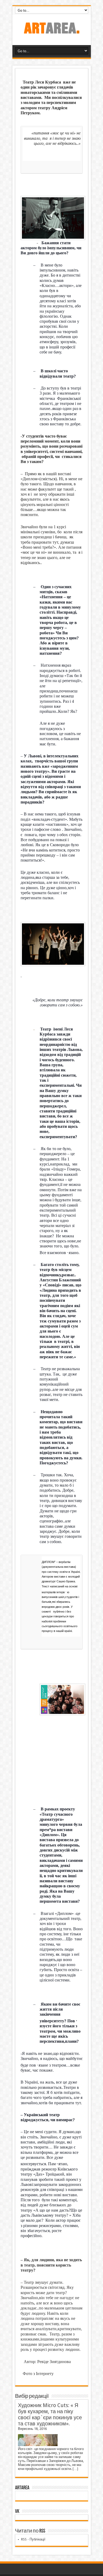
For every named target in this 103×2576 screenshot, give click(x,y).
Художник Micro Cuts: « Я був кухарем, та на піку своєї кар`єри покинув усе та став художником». (50, 2415)
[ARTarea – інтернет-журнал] (51, 32)
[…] (75, 2469)
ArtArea (22, 2488)
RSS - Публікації (33, 2539)
